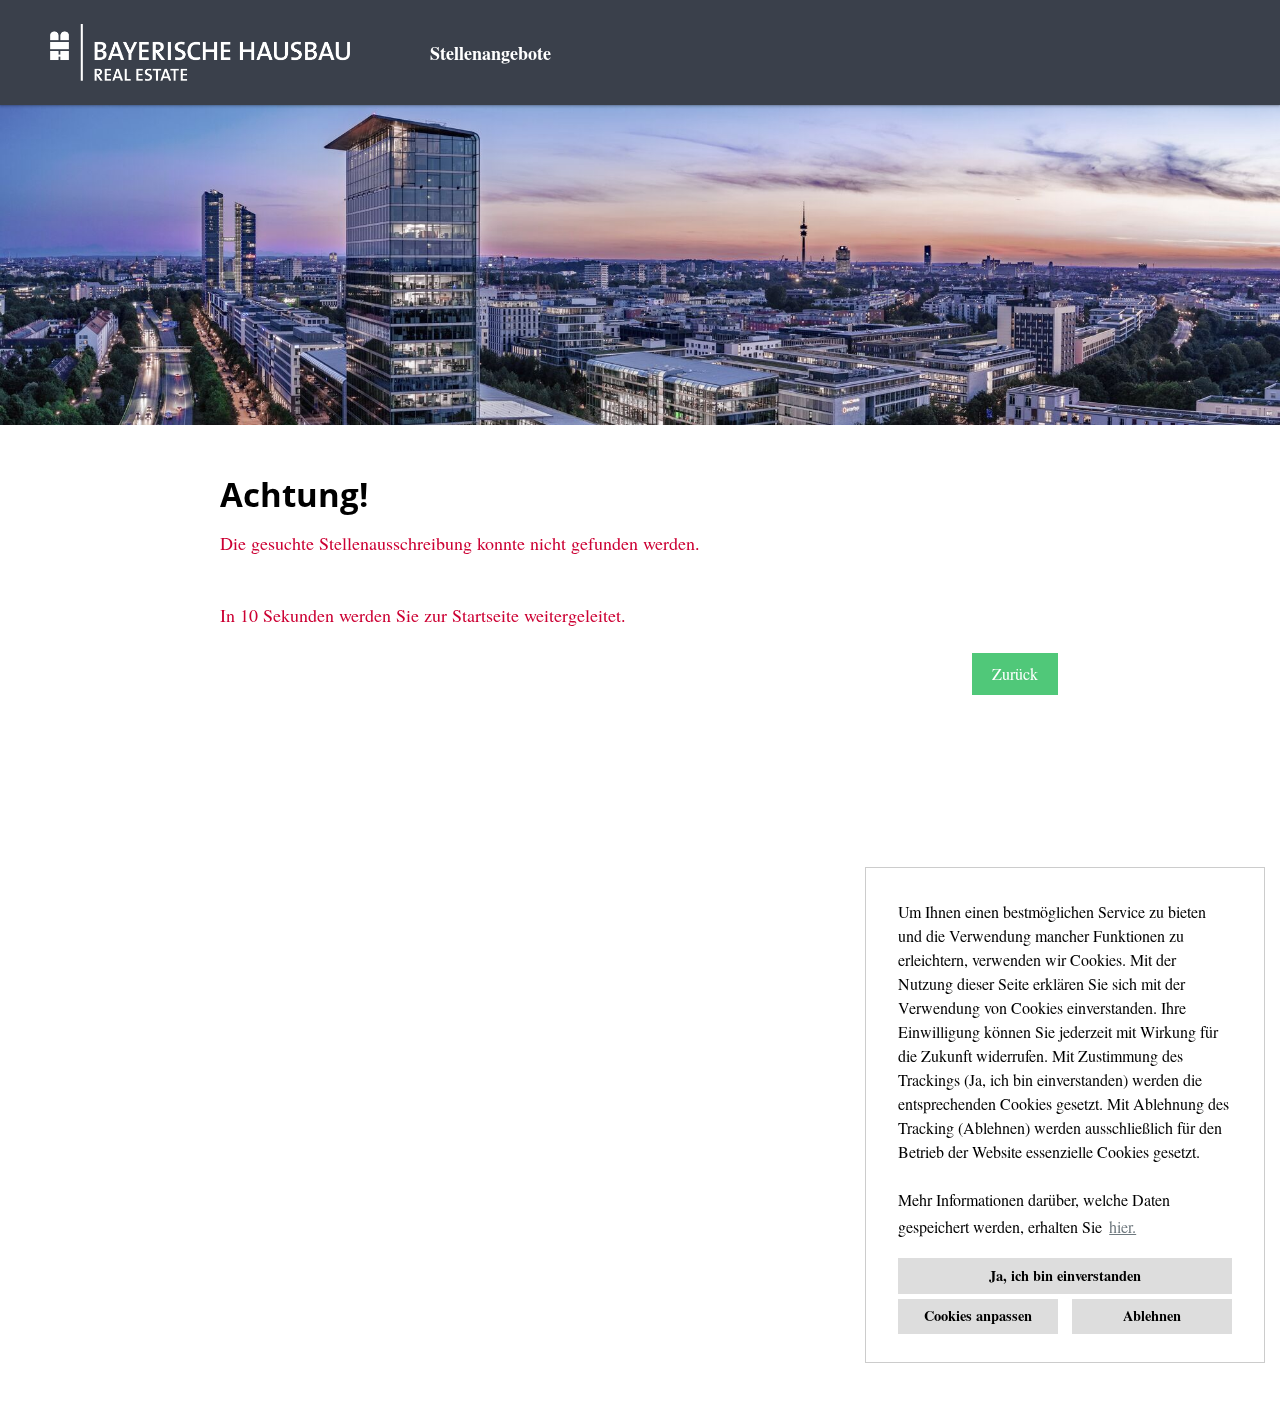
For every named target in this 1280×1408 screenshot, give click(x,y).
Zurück (1015, 673)
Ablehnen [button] (1152, 1315)
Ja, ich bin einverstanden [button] (1065, 1275)
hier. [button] (1122, 1226)
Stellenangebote (490, 53)
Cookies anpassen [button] (978, 1315)
